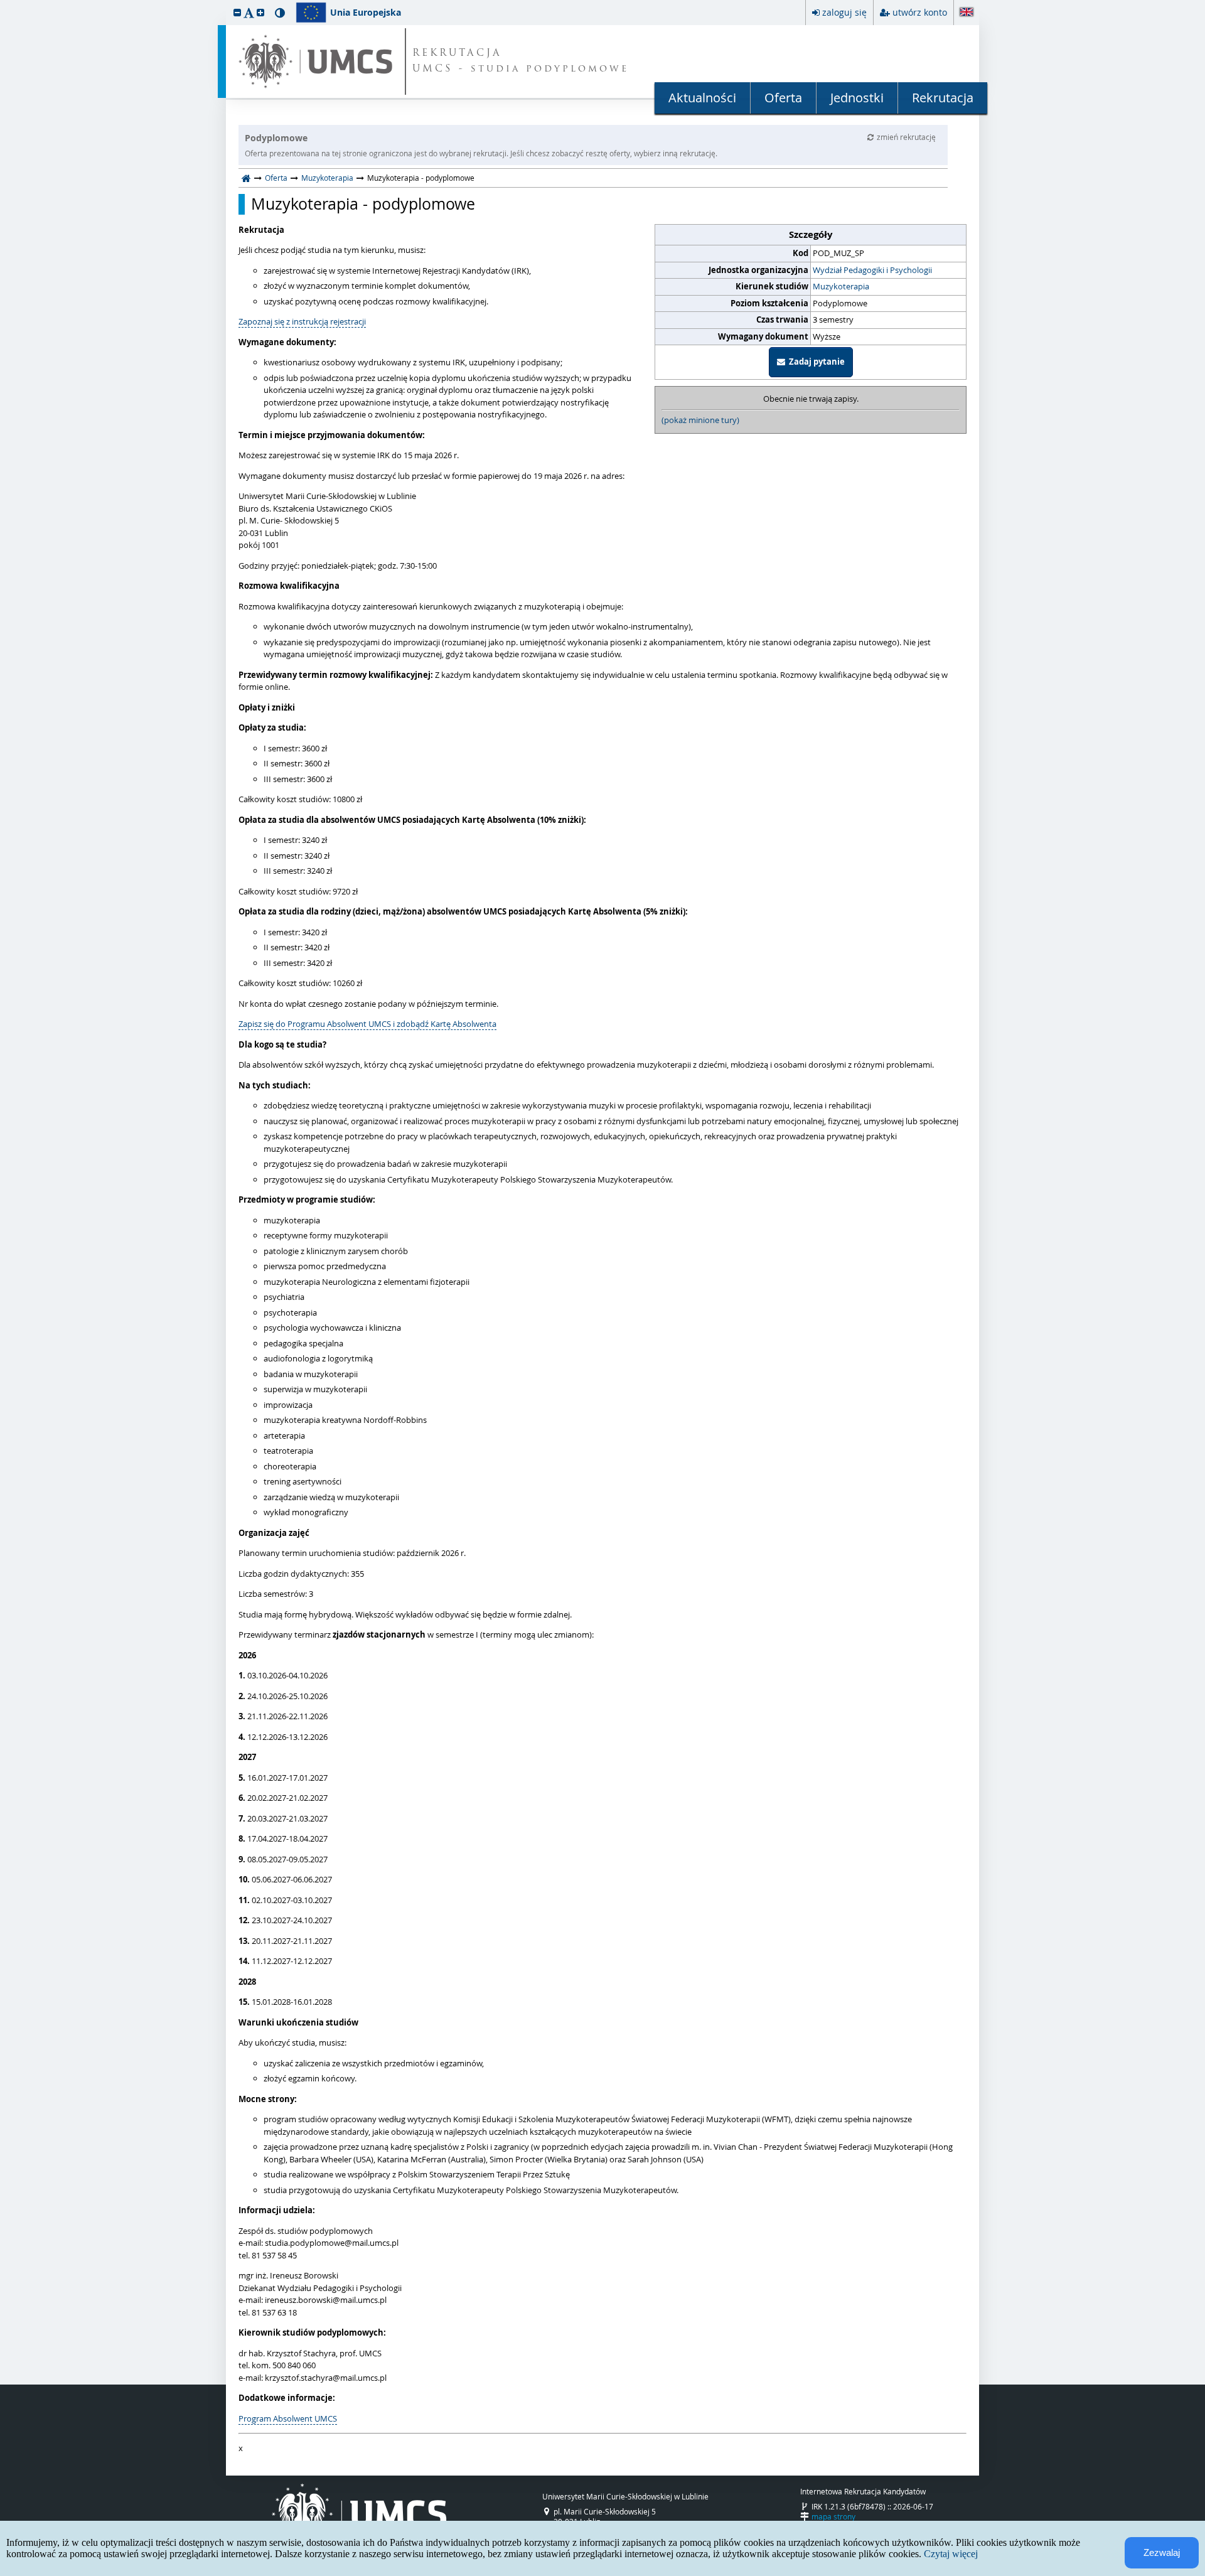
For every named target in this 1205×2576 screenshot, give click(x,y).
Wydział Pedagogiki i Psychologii (872, 270)
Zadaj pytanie (815, 362)
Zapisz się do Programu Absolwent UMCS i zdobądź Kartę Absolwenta (367, 1024)
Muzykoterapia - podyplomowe (363, 204)
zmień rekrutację (906, 137)
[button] (237, 12)
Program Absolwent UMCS (288, 2418)
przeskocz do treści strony (3, 3)
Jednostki (857, 98)
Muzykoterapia (327, 178)
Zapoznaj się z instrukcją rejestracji (302, 321)
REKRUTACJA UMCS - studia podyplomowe (521, 62)
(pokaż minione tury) (700, 420)
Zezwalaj (1162, 2552)
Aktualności (702, 98)
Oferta (783, 98)
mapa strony (833, 2516)
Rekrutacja (943, 98)
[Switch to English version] (967, 13)
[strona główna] (246, 178)
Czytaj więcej (951, 2554)
